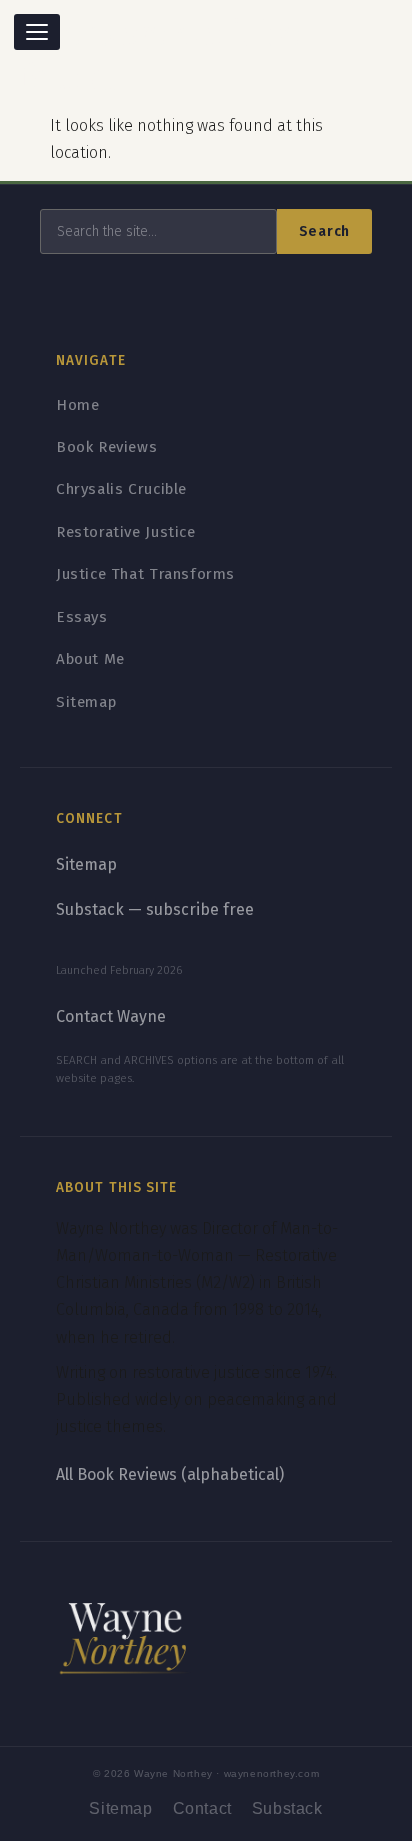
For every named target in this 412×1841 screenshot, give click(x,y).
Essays (82, 617)
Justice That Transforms (145, 574)
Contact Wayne (111, 1016)
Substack (287, 1808)
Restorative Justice (126, 532)
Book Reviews (106, 447)
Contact (202, 1808)
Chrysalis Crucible (121, 489)
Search (324, 231)
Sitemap (86, 702)
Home (77, 405)
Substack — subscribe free (155, 909)
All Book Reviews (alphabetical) (170, 1474)
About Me (90, 659)
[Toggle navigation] (37, 32)
